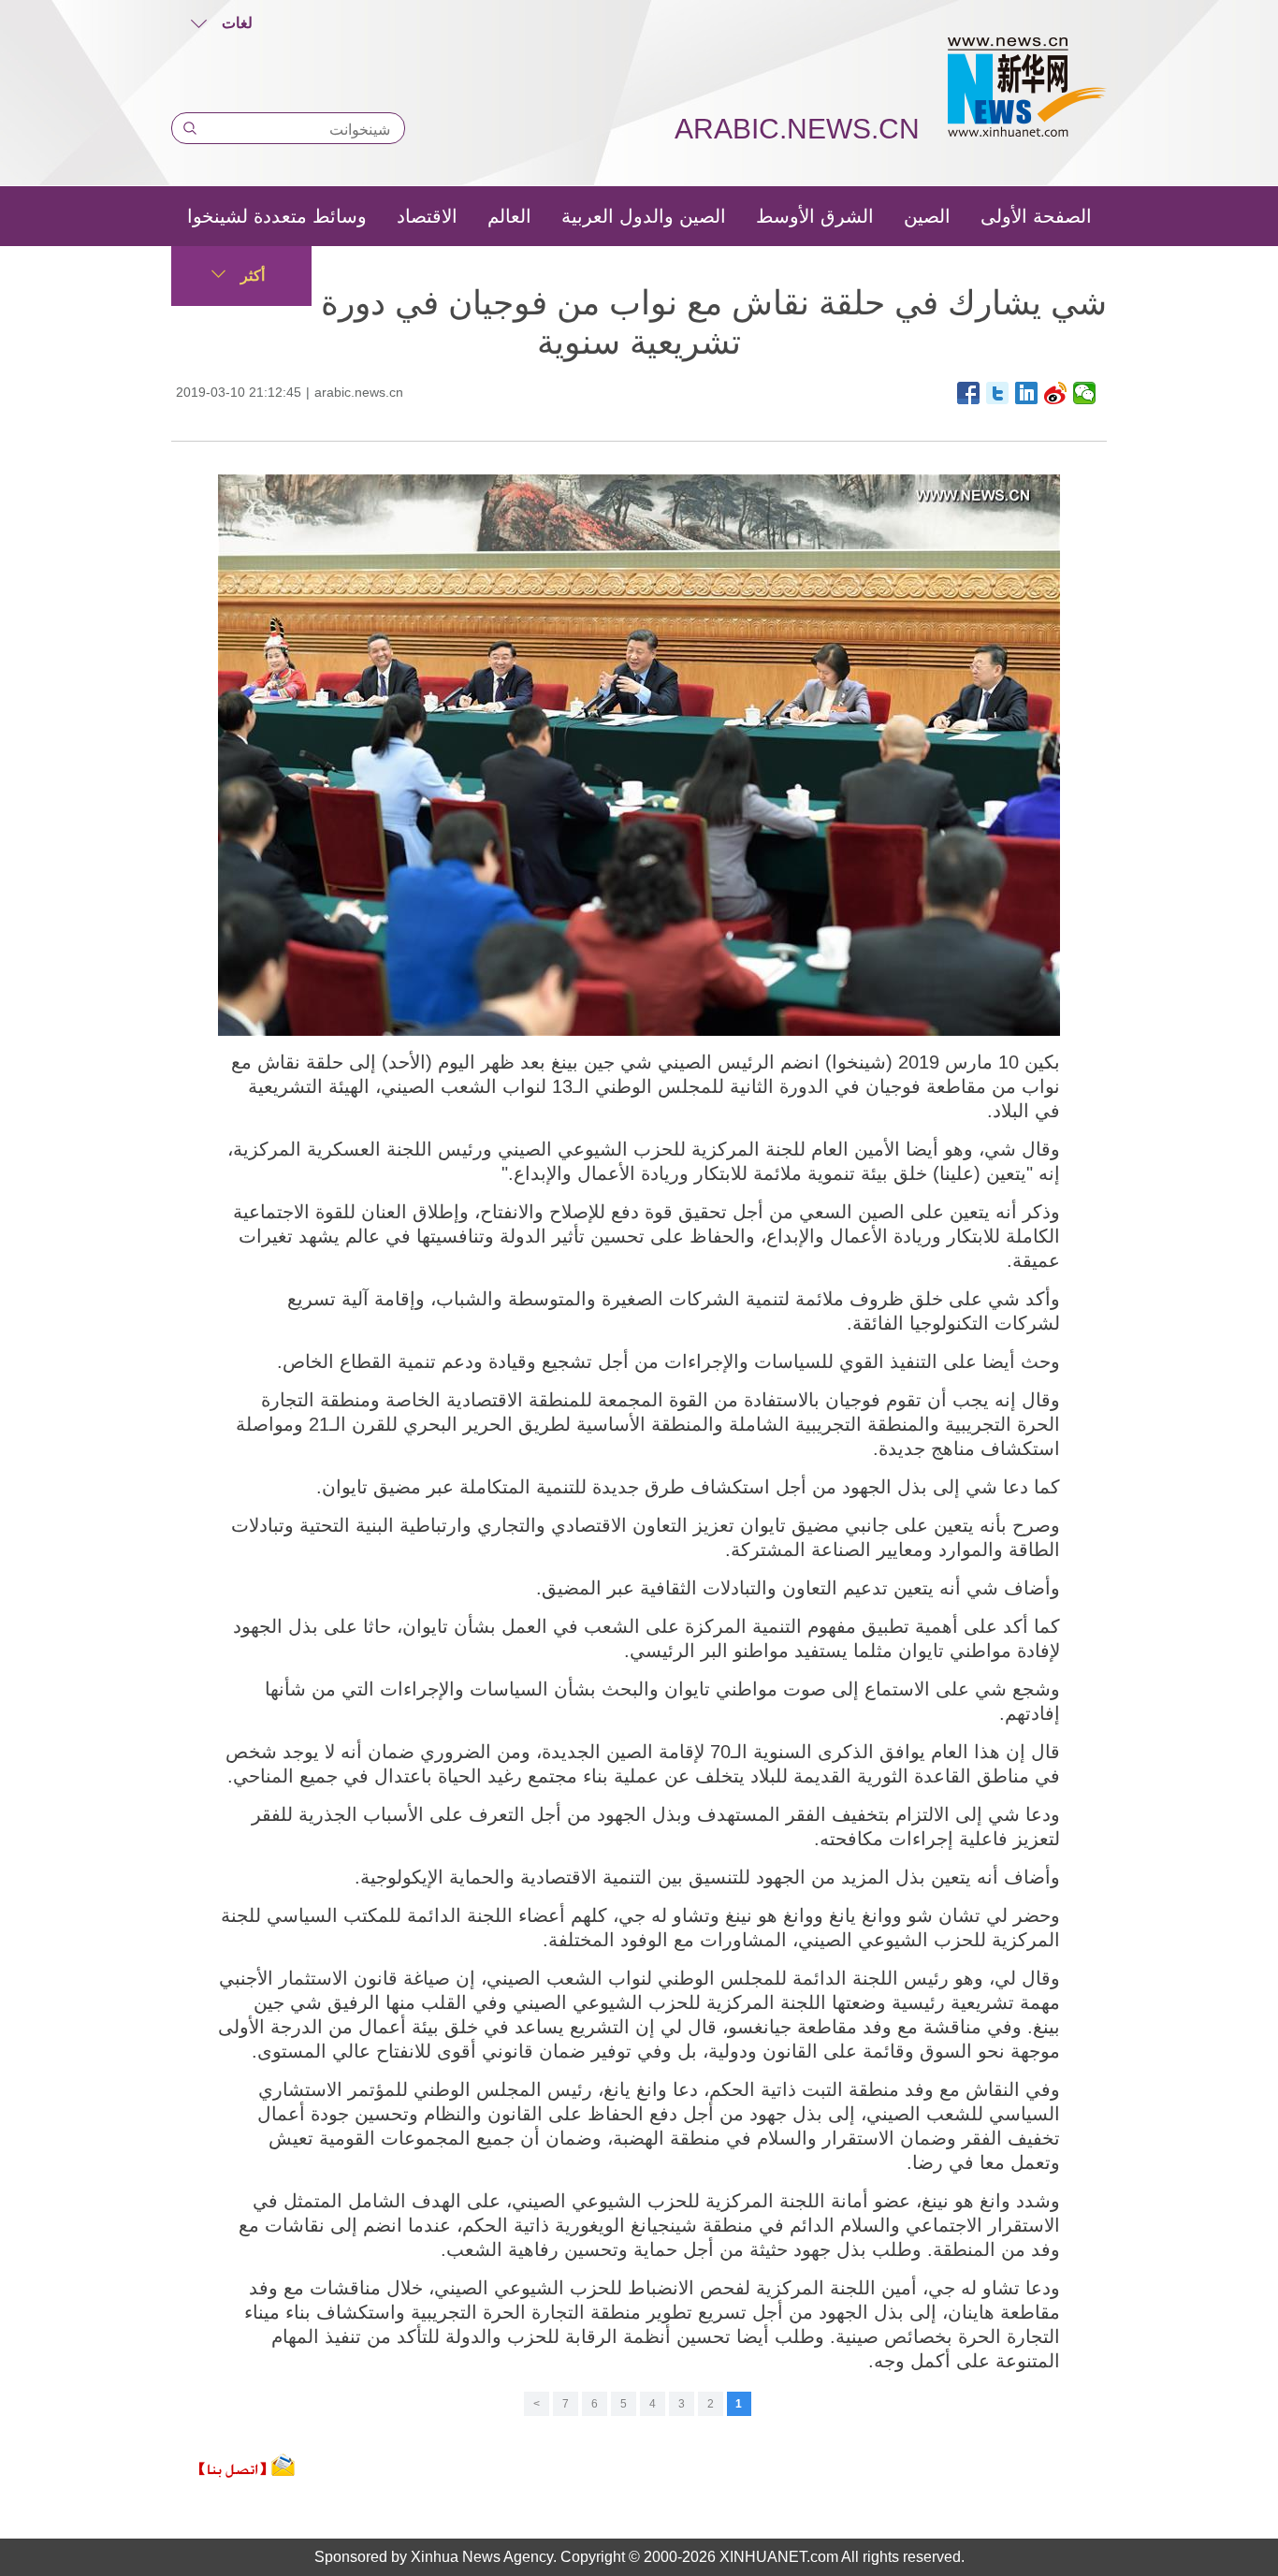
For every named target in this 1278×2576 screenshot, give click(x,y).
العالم (509, 216)
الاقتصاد (427, 216)
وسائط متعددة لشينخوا (277, 216)
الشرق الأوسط (815, 216)
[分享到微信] (1085, 393)
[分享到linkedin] (1027, 393)
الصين (927, 216)
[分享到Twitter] (998, 393)
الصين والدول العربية (644, 216)
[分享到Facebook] (969, 393)
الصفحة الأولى (1036, 216)
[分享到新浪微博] (1056, 393)
